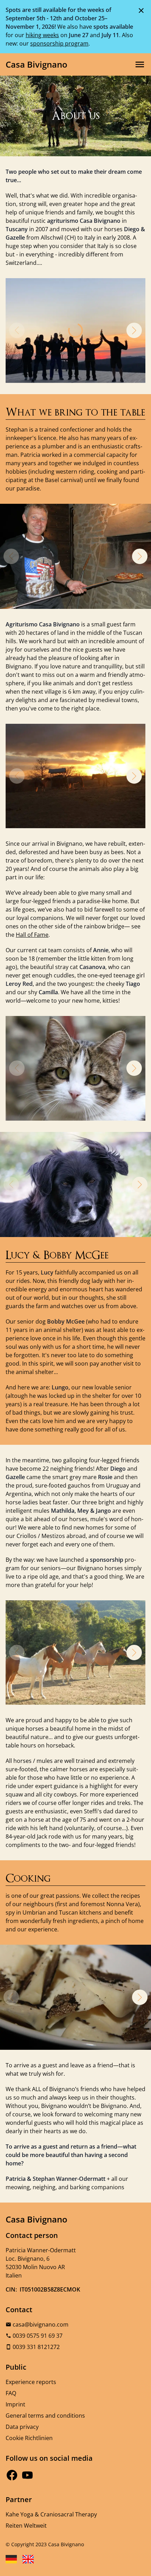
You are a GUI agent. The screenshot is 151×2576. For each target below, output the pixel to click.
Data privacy (22, 2427)
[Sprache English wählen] (28, 2559)
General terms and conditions (45, 2416)
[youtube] (27, 2475)
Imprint (15, 2404)
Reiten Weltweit (26, 2526)
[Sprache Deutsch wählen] (11, 2559)
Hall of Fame (32, 935)
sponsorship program (59, 43)
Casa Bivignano (37, 64)
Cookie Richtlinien (29, 2438)
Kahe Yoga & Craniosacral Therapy (51, 2514)
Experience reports (31, 2382)
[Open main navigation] (140, 64)
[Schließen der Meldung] (141, 10)
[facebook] (12, 2475)
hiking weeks (42, 35)
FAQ (11, 2393)
